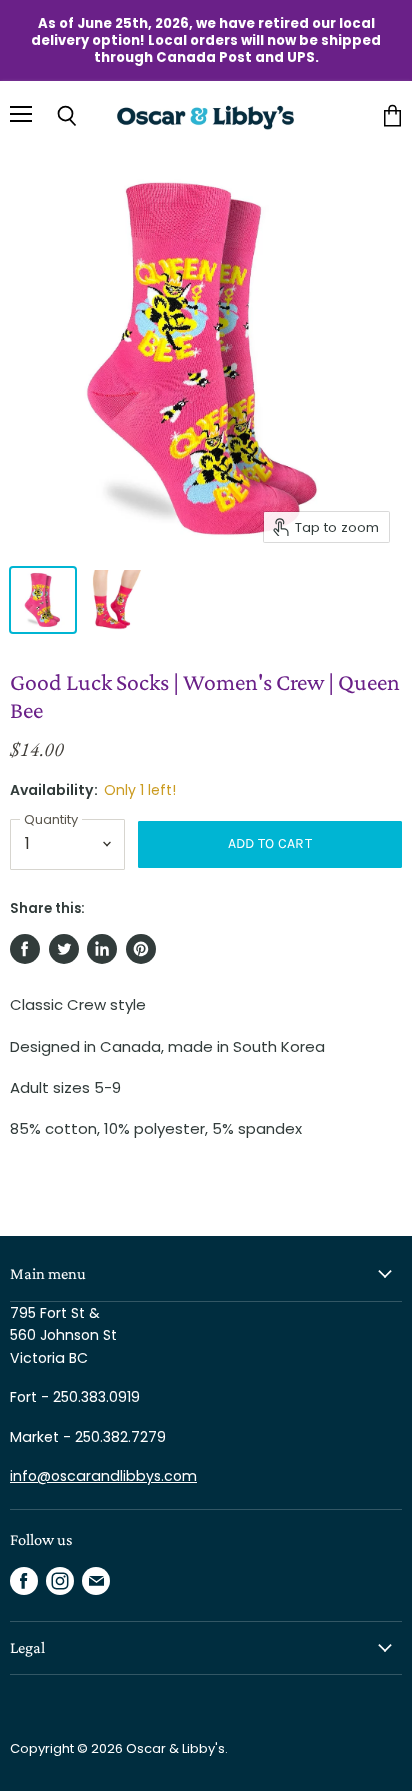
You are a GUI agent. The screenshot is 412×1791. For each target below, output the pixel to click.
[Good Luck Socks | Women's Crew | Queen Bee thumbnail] (43, 600)
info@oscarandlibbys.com (103, 1476)
